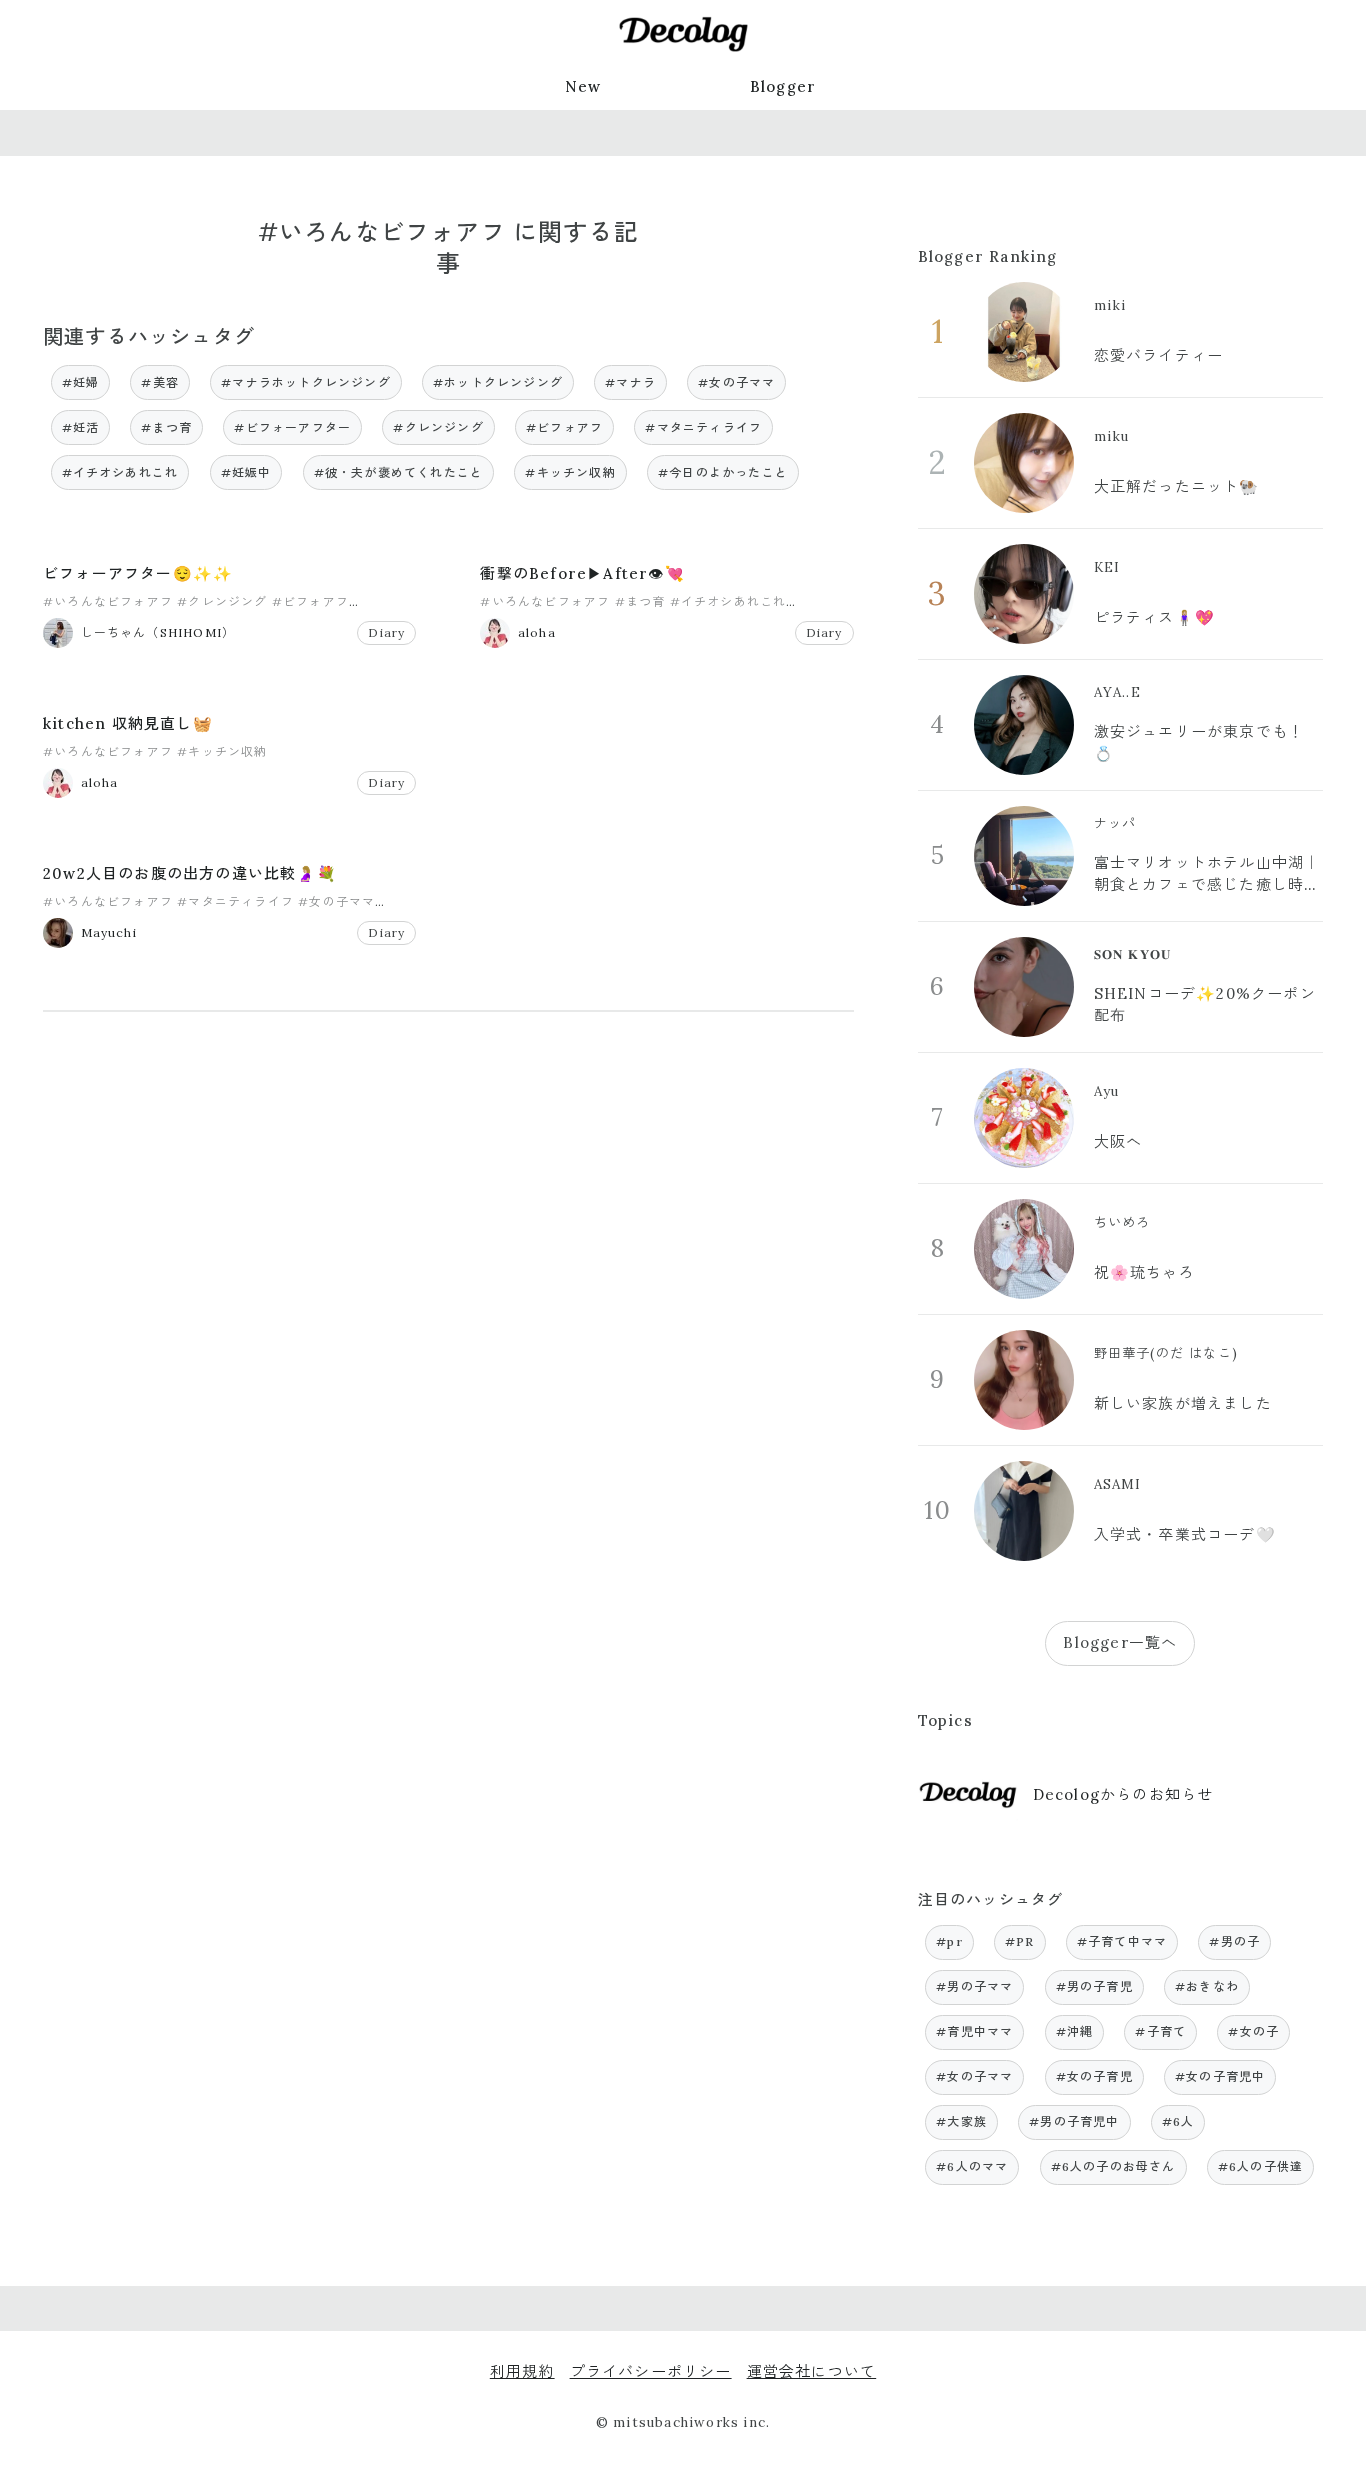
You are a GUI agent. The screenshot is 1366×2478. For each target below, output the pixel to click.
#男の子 (1234, 1941)
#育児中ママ (974, 2031)
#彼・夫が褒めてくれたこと (399, 472)
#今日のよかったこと (723, 472)
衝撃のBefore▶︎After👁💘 (582, 573)
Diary (386, 632)
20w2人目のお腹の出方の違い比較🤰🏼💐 (190, 873)
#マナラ (630, 382)
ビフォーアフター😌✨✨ (138, 573)
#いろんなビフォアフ (108, 601)
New (583, 86)
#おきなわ (1207, 1986)
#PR (1020, 1941)
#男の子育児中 (1074, 2121)
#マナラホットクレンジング (306, 382)
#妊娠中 (246, 472)
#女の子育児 (1094, 2076)
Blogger (783, 86)
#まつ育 (166, 427)
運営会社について (812, 2371)
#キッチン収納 (570, 472)
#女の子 (1253, 2031)
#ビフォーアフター (292, 427)
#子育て (1160, 2031)
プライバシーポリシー (651, 2371)
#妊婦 (81, 382)
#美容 (160, 382)
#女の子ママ (736, 382)
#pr (949, 1941)
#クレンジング (438, 427)
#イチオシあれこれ (120, 472)
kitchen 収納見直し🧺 (128, 723)
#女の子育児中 (1220, 2076)
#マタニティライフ (703, 427)
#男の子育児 (1094, 1986)
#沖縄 (1075, 2031)
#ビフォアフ (564, 427)
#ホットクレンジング (498, 382)
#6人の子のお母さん (1113, 2166)
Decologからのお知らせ (1123, 1794)
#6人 (1178, 2121)
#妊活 (81, 427)
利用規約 (522, 2371)
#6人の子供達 (1260, 2166)
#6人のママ (972, 2166)
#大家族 (961, 2121)
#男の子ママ (974, 1986)
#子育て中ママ (1122, 1941)
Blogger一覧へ (1120, 1642)
